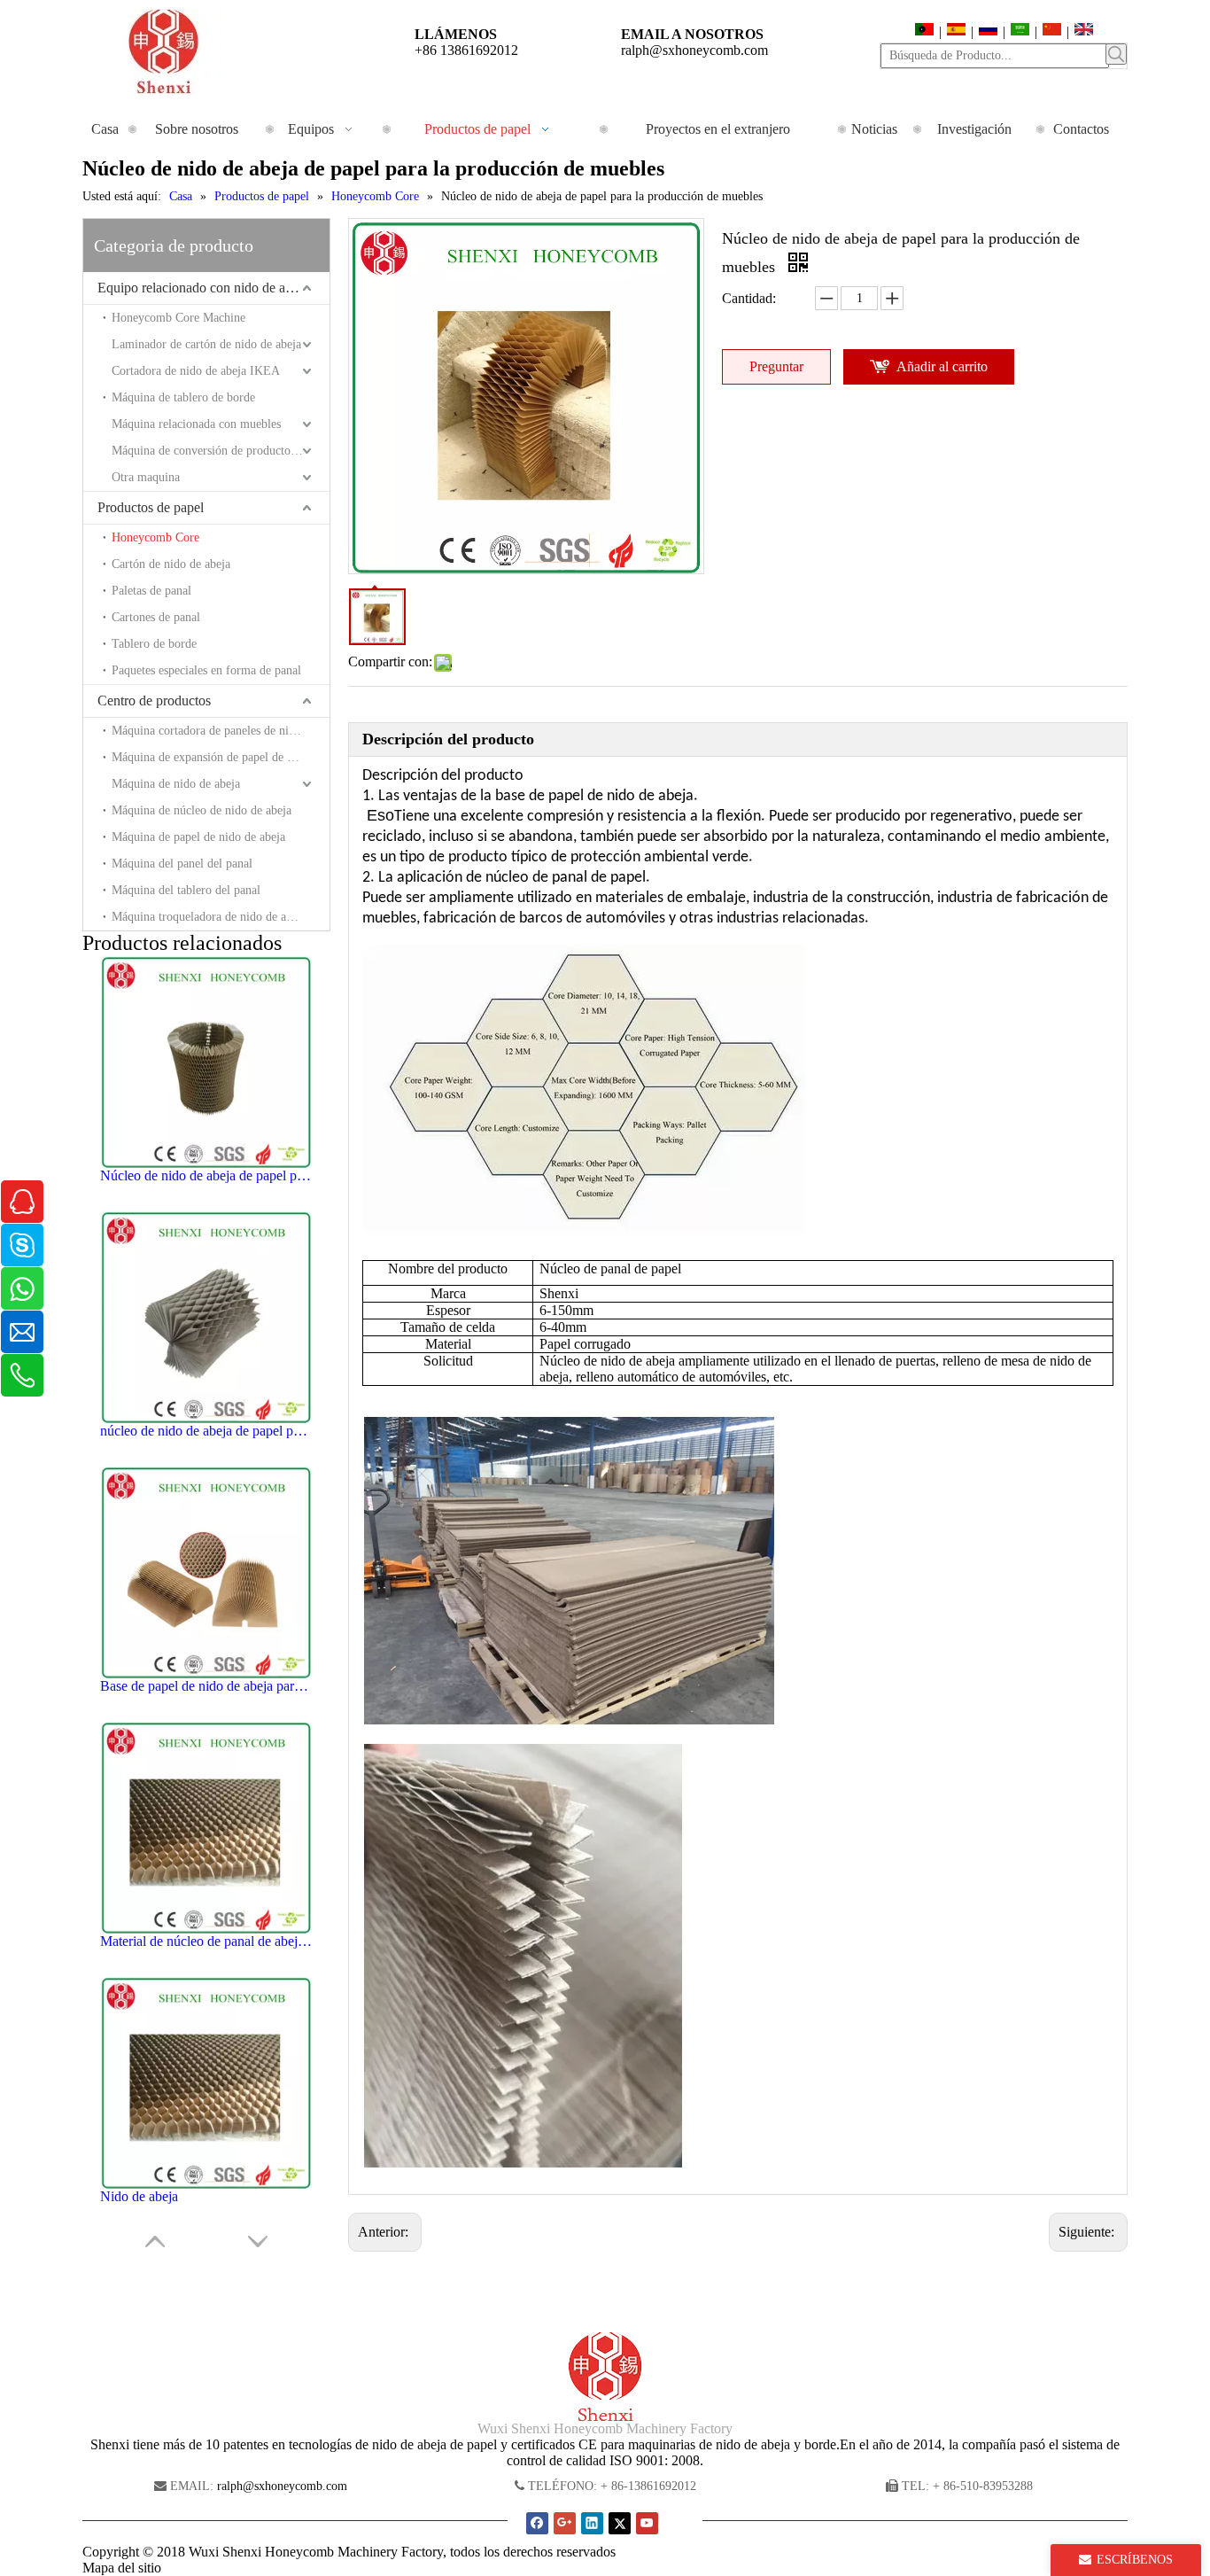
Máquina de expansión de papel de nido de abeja (221, 757)
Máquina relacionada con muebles (196, 424)
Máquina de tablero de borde (183, 397)
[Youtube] (647, 2523)
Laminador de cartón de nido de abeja (206, 344)
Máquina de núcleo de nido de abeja (202, 810)
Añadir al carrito (942, 366)
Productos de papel (151, 507)
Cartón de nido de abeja (171, 564)
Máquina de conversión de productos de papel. (221, 451)
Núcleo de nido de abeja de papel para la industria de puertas (206, 1175)
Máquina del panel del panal (182, 864)
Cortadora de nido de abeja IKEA (196, 371)
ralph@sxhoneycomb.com (694, 50)
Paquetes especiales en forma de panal (206, 670)
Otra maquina (146, 477)
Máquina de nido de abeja (176, 784)
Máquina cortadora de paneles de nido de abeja (221, 731)
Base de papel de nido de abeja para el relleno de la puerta (206, 1686)
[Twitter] (620, 2523)
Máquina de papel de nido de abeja (198, 837)
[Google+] (565, 2523)
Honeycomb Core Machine (178, 318)
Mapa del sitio (122, 2568)
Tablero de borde (154, 644)
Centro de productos (154, 700)
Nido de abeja (139, 2196)
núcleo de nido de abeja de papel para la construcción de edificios (206, 1431)
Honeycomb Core (155, 537)
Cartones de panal (156, 617)
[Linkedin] (592, 2523)
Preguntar (776, 366)
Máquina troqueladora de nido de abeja (209, 917)
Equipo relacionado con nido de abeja (203, 288)
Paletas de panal (151, 591)
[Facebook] (537, 2523)
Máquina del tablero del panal (186, 890)
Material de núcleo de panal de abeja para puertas (206, 1941)
